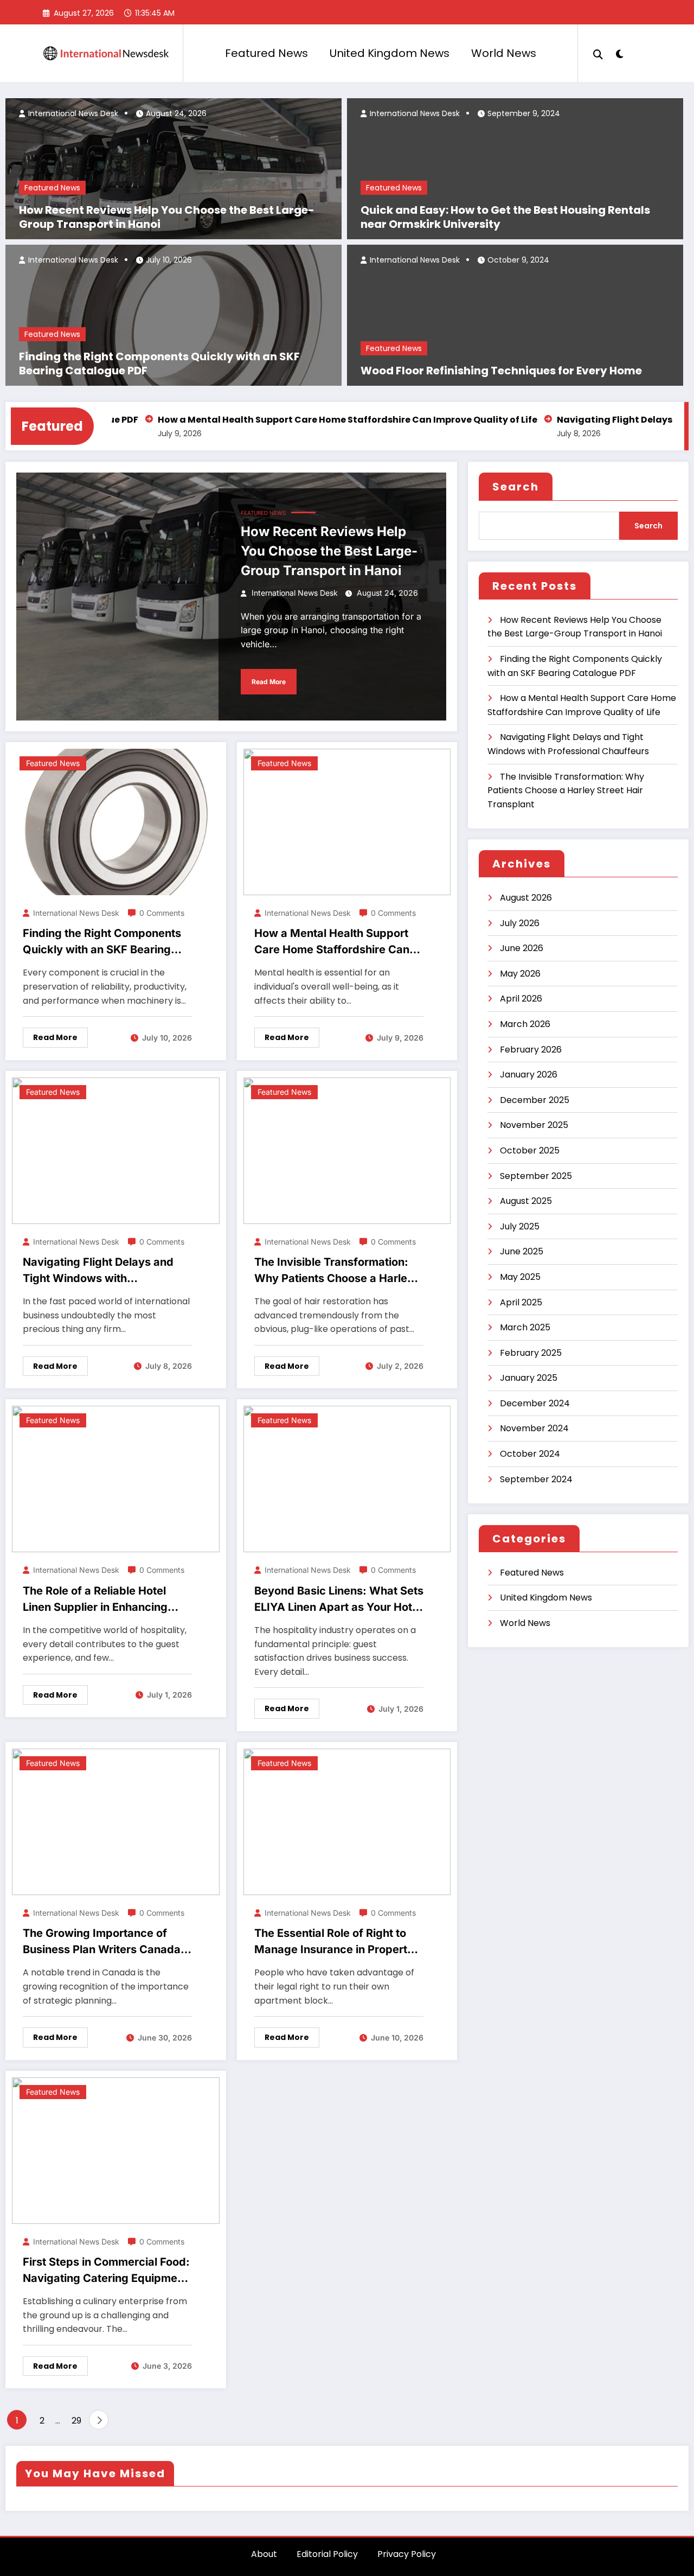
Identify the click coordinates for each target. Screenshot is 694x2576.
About (264, 2554)
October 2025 (530, 1150)
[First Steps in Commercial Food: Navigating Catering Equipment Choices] (116, 2150)
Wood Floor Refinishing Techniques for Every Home (501, 371)
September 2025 (536, 1176)
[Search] (598, 53)
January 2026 (529, 1075)
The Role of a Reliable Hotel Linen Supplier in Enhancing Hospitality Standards (95, 1600)
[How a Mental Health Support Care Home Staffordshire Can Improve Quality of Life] (347, 821)
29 (76, 2421)
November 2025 (534, 1125)
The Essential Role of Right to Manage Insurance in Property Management (334, 1942)
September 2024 (536, 1479)
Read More (269, 682)
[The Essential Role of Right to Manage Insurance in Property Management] (347, 1821)
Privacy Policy (407, 2554)
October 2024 (530, 1454)
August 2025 (526, 1201)
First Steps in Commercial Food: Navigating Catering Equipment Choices (106, 2271)
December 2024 (535, 1403)
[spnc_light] (619, 53)
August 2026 (526, 898)
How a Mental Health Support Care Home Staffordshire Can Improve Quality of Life (293, 420)
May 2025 (520, 1277)
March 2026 (525, 1024)
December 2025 (535, 1100)
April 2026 (521, 999)
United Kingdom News (390, 53)
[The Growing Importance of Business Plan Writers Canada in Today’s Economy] (116, 1821)
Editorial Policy (327, 2554)
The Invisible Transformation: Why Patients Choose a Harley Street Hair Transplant (334, 1271)
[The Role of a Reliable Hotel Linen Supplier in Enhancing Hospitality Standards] (116, 1479)
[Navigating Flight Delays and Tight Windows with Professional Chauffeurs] (116, 1150)
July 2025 (520, 1226)
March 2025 (525, 1327)
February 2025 (531, 1353)
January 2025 (529, 1378)
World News (504, 53)
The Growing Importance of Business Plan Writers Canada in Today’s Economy (102, 1942)
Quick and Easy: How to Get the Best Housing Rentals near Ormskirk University (505, 217)
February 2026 (531, 1050)
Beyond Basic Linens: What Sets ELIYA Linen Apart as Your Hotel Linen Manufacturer (339, 1600)
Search (516, 487)
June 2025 (522, 1251)
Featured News (266, 53)
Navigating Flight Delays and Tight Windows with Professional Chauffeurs (98, 1271)
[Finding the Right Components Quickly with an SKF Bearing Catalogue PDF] (116, 821)
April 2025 (521, 1302)
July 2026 (520, 923)
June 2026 (522, 948)
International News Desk (72, 113)
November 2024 (534, 1428)
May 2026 (520, 974)
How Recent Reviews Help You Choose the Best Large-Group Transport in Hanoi (167, 217)
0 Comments (162, 913)
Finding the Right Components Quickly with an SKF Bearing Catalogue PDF (159, 364)
